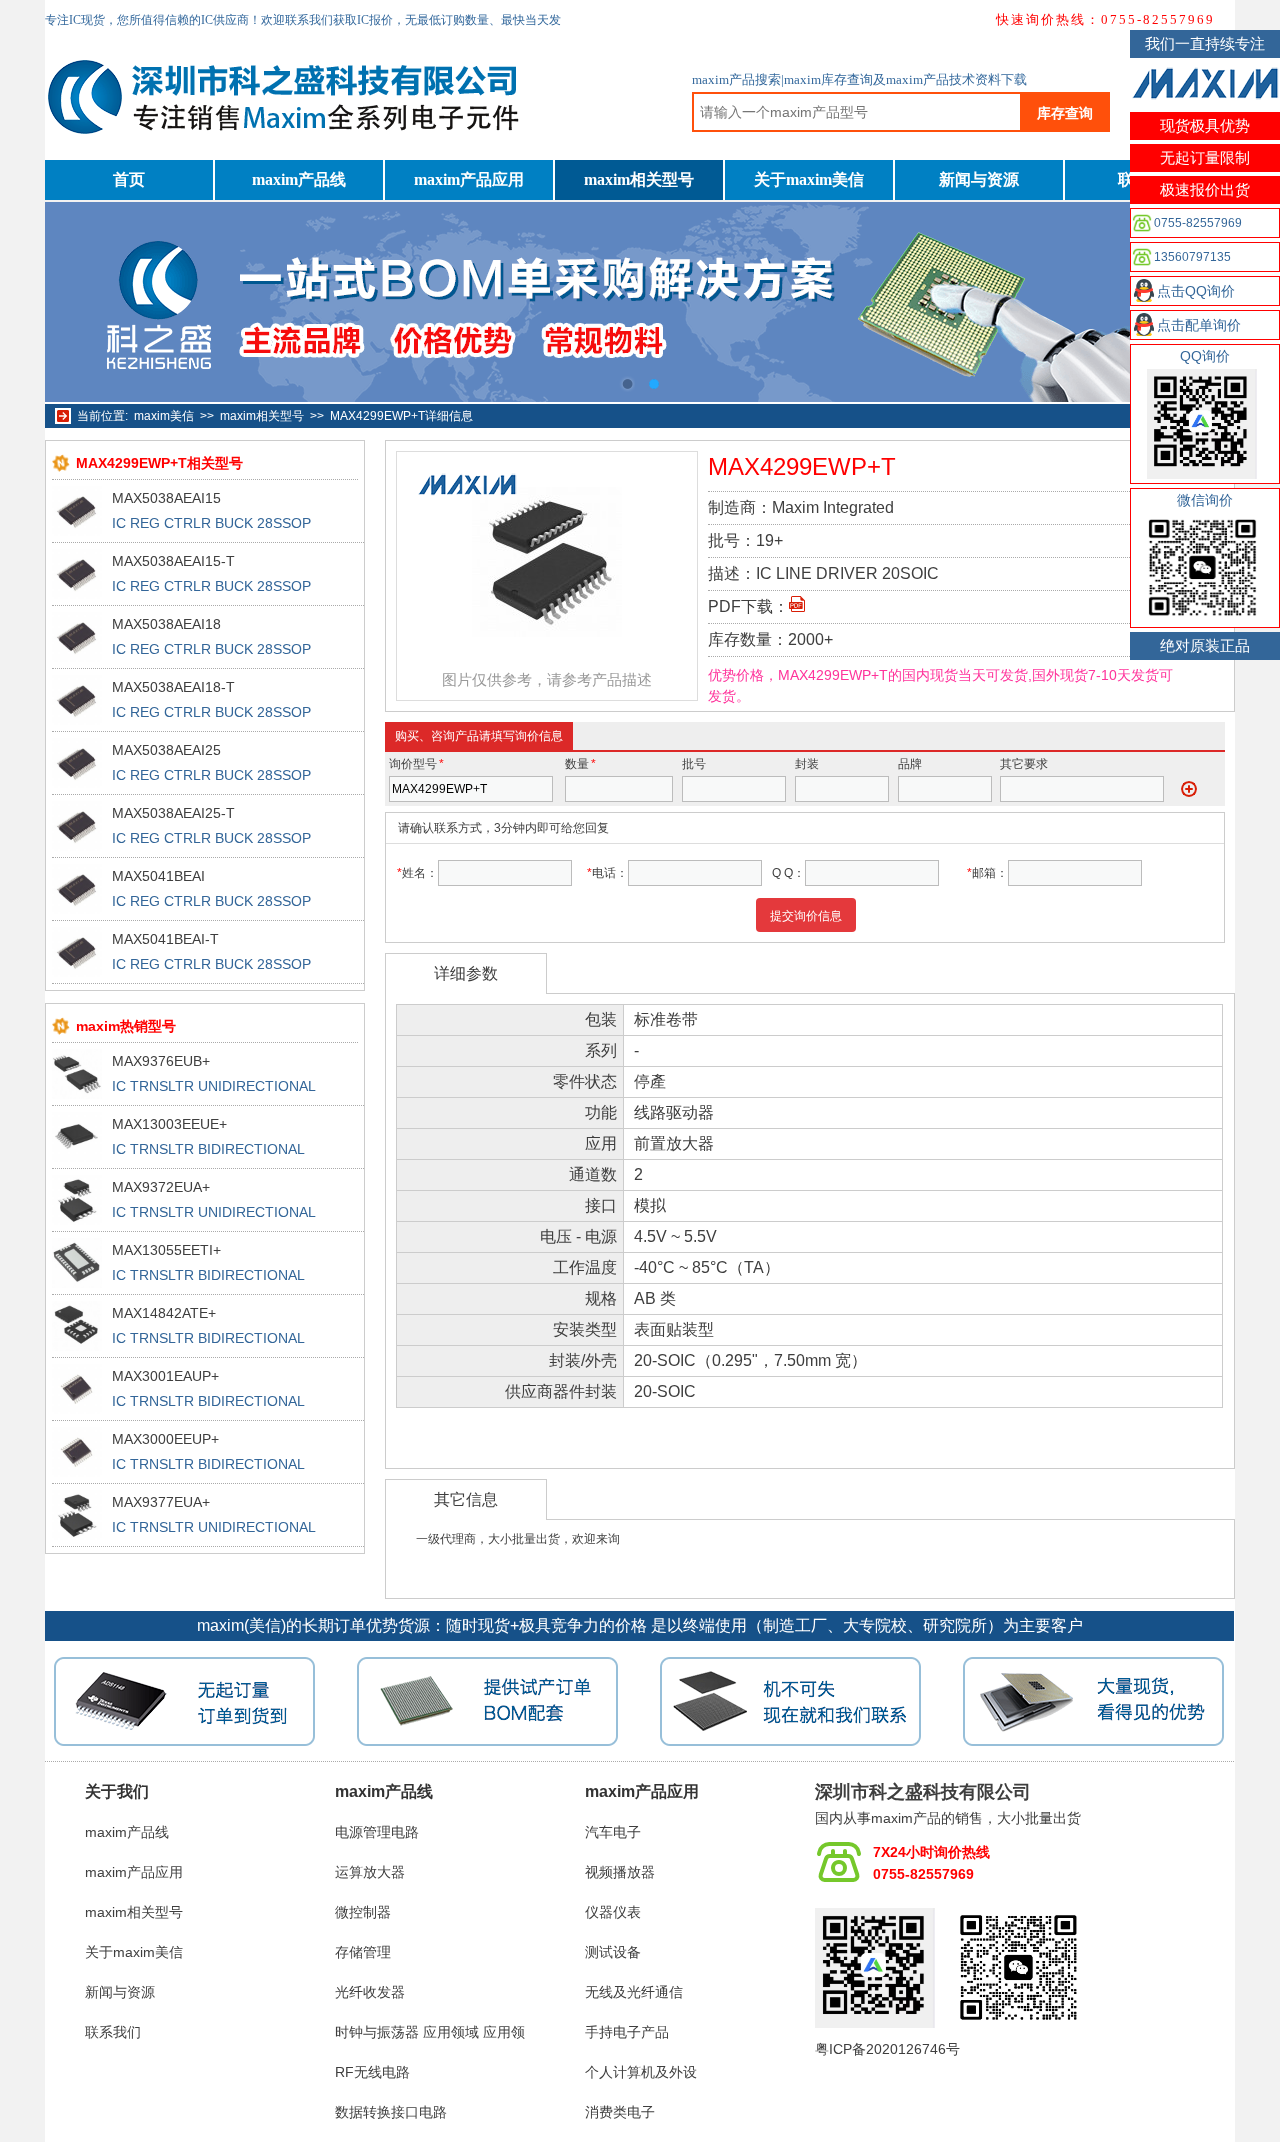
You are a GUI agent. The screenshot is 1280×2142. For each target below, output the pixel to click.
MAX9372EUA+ (161, 1187)
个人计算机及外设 (641, 2072)
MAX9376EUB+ (161, 1061)
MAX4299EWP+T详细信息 (401, 416)
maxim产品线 (299, 179)
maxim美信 (164, 416)
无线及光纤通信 (634, 1992)
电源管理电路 (377, 1832)
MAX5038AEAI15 (166, 498)
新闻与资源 (979, 179)
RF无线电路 (372, 2072)
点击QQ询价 (1196, 291)
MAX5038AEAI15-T (173, 561)
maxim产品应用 (469, 179)
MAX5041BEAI (158, 876)
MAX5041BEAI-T (165, 939)
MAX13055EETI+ (166, 1250)
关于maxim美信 (809, 179)
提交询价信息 (806, 916)
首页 (129, 179)
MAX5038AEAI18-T (173, 687)
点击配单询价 (1199, 325)
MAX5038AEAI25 (166, 750)
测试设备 (613, 1952)
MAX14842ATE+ (164, 1313)
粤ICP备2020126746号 (887, 2049)
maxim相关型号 (639, 179)
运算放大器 (370, 1872)
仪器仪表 (613, 1912)
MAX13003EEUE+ (169, 1124)
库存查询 (1065, 113)
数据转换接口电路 (391, 2112)
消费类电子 (620, 2112)
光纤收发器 (370, 1992)
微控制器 (363, 1912)
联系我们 (113, 2032)
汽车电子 (613, 1832)
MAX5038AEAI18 (166, 624)
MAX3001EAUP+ (165, 1376)
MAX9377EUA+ (161, 1502)
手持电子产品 (627, 2032)
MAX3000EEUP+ (165, 1439)
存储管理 (363, 1952)
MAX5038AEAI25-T (173, 813)
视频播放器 (620, 1872)
